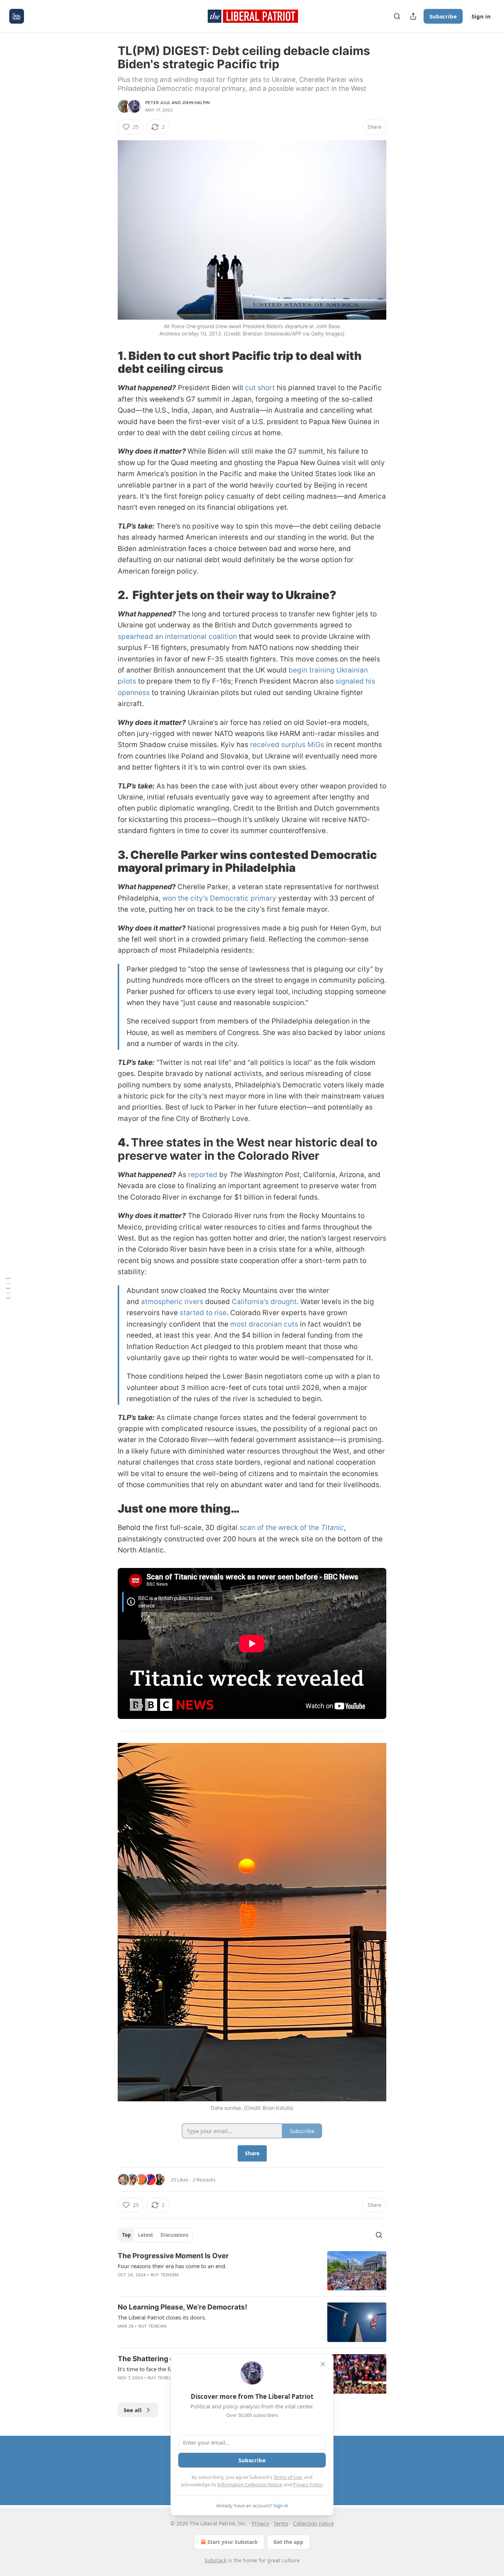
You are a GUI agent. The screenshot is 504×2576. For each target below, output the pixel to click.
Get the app (288, 2542)
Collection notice (313, 2523)
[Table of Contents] (8, 1288)
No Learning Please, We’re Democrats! (182, 2307)
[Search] (397, 16)
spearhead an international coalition (177, 637)
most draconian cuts (264, 1324)
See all (133, 2410)
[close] (323, 2364)
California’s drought (264, 1302)
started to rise (203, 1313)
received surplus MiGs (287, 745)
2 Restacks (204, 2180)
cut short (260, 388)
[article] (252, 2271)
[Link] (107, 362)
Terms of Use (288, 2477)
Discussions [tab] (174, 2235)
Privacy (260, 2523)
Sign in (481, 16)
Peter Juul (158, 103)
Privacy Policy (308, 2484)
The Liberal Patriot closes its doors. (162, 2317)
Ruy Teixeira (165, 2275)
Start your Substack (233, 2542)
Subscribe (443, 16)
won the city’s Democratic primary (219, 898)
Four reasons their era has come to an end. (172, 2266)
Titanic (332, 1528)
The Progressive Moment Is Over (173, 2256)
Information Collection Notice (250, 2484)
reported (203, 1175)
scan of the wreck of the (280, 1528)
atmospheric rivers (172, 1302)
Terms (281, 2523)
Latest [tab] (146, 2235)
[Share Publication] (413, 16)
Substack (215, 2560)
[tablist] (155, 2235)
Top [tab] (126, 2235)
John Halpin (196, 103)
